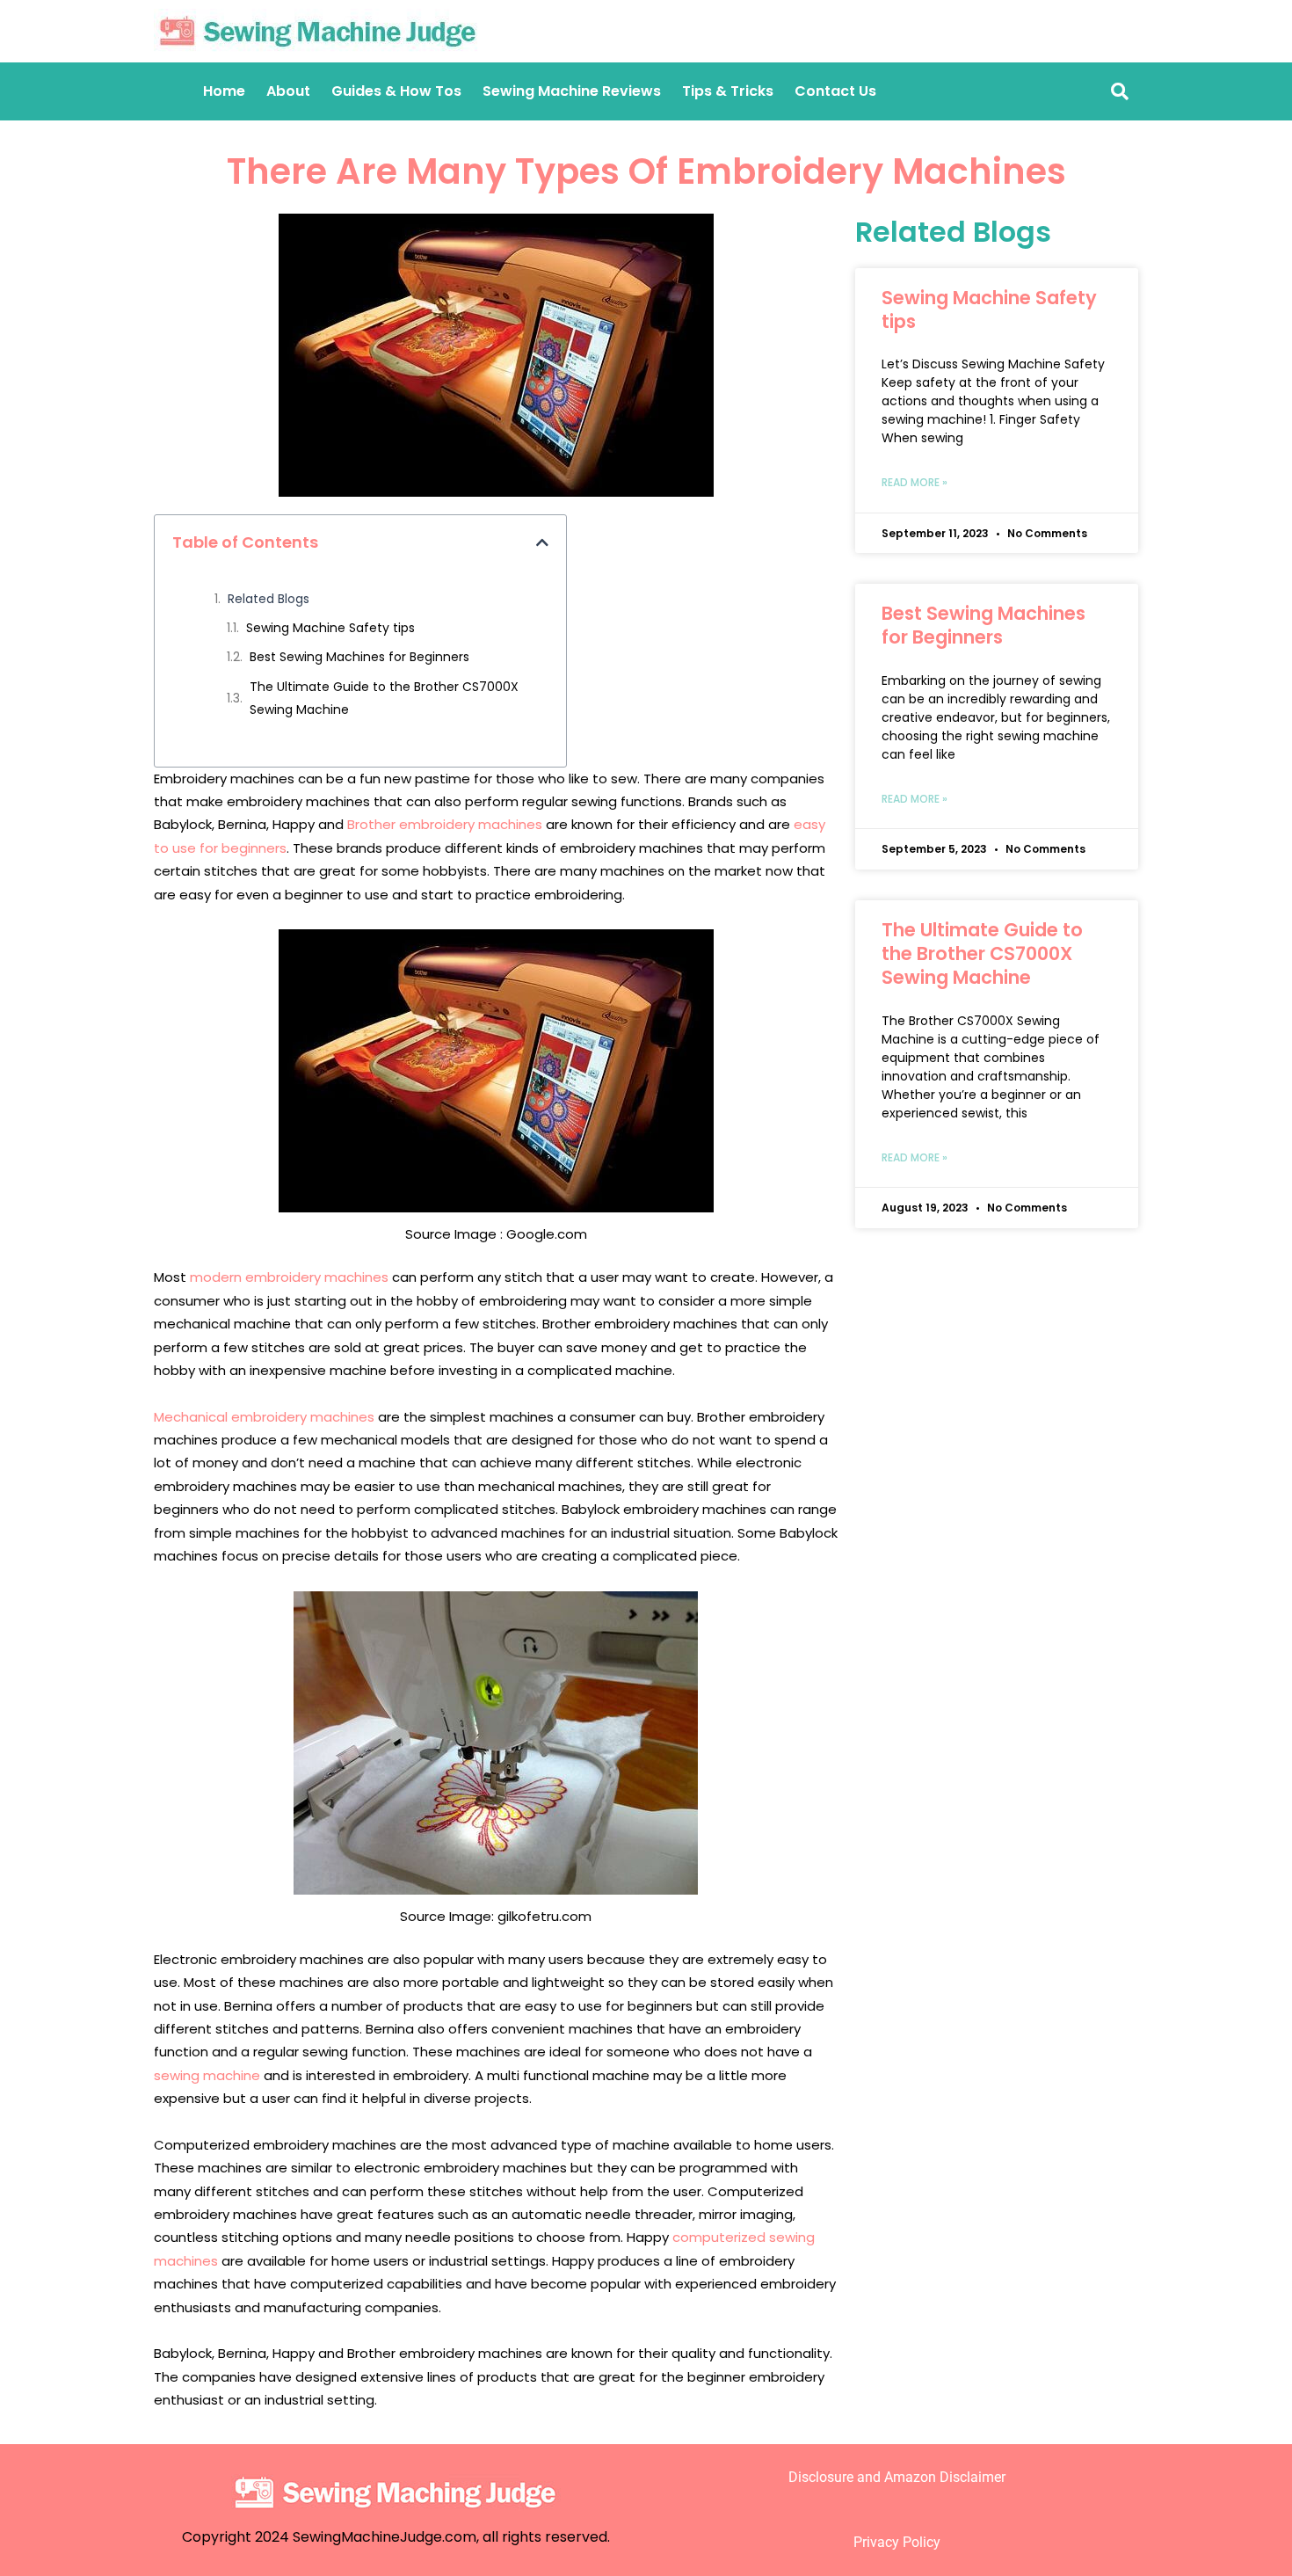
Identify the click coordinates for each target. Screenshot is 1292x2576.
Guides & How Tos (396, 91)
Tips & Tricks (728, 91)
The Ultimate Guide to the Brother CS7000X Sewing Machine (384, 698)
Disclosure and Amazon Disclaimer (897, 2477)
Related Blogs (269, 599)
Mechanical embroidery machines (264, 1417)
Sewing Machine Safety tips (330, 628)
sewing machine (207, 2075)
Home (224, 91)
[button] (542, 542)
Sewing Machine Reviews (572, 91)
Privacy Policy (897, 2542)
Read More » (915, 482)
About (288, 91)
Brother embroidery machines (445, 824)
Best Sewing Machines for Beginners (359, 657)
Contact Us (835, 91)
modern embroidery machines (289, 1277)
